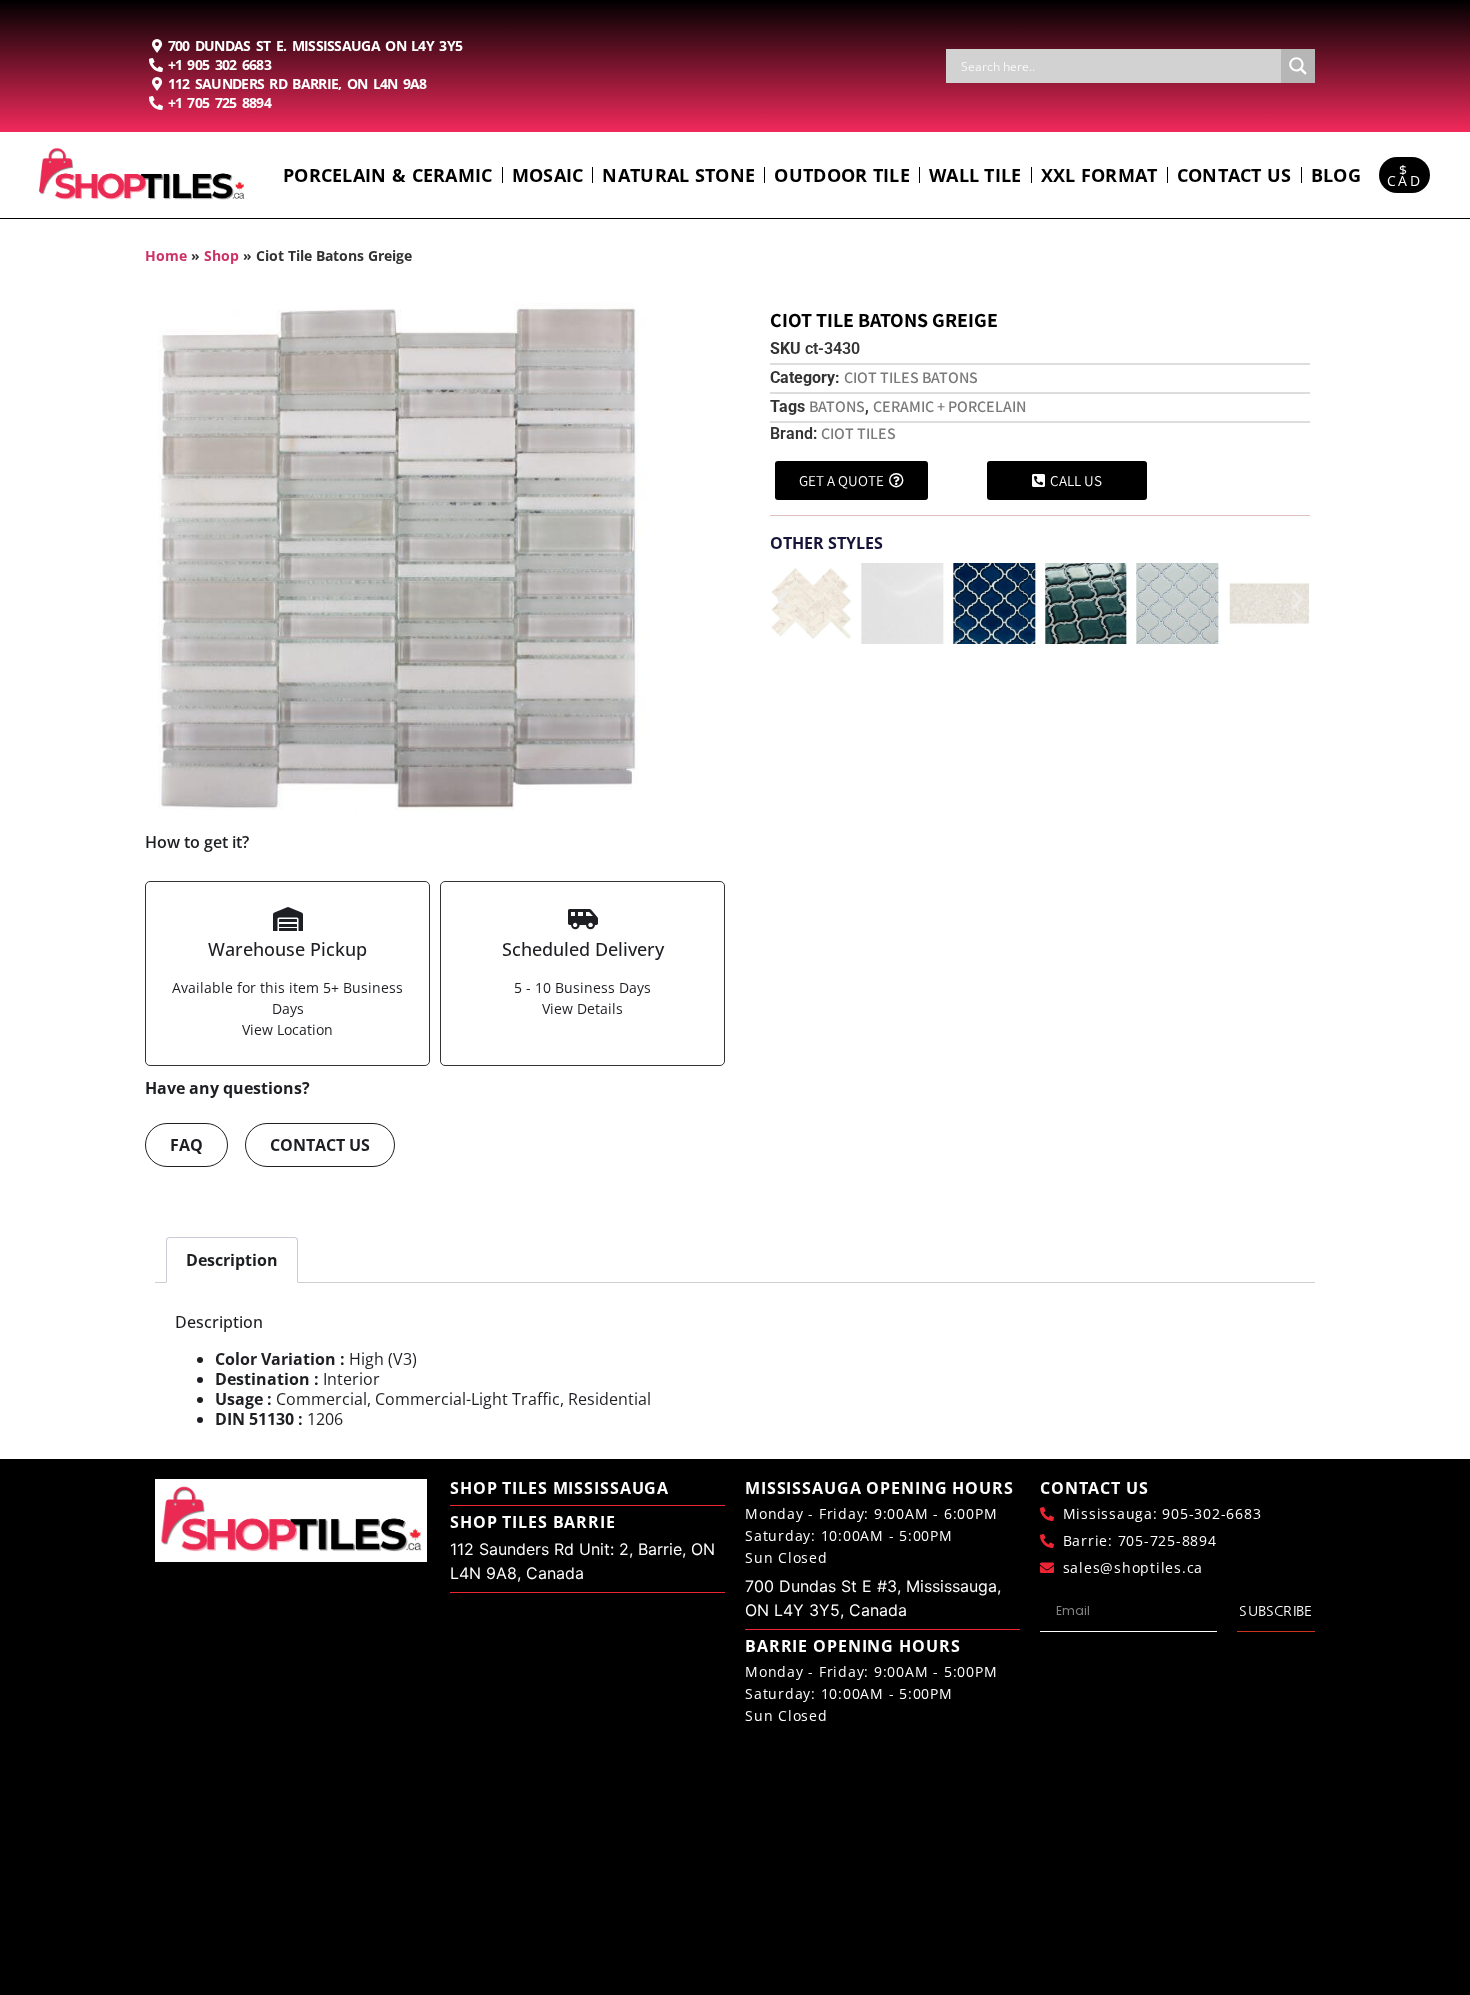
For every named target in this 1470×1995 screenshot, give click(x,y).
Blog (1336, 175)
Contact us (1234, 175)
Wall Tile (975, 175)
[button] (782, 599)
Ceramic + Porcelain (949, 406)
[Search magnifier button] (1298, 66)
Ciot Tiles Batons (911, 377)
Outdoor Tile (842, 175)
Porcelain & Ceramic (388, 175)
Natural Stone (678, 175)
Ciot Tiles (858, 433)
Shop (221, 255)
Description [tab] (232, 1260)
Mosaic (548, 175)
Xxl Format (1099, 175)
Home (166, 255)
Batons (837, 406)
